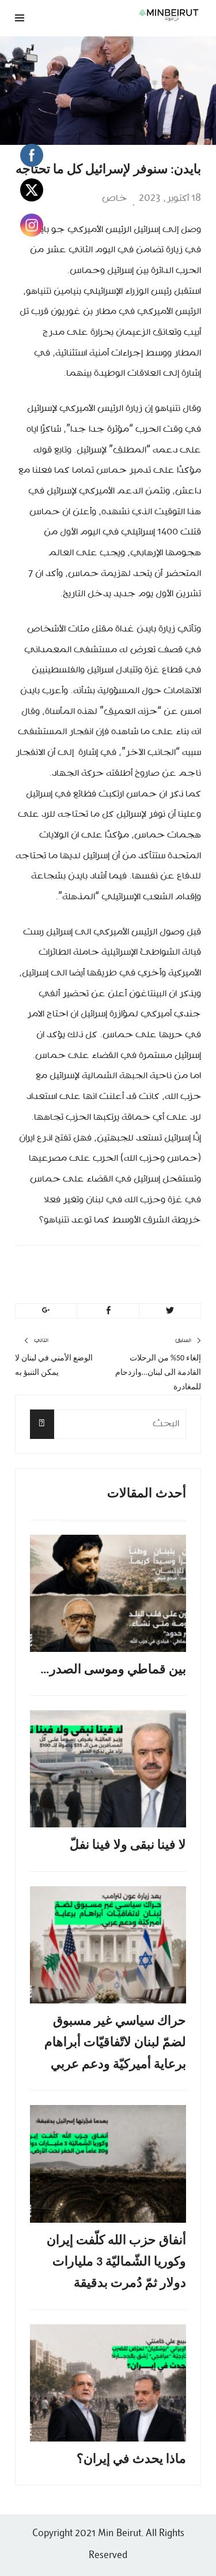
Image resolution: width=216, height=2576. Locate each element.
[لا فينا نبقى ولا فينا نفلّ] (108, 1769)
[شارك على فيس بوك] (108, 1311)
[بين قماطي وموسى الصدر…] (108, 1593)
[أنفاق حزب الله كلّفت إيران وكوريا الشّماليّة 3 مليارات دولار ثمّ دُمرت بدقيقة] (108, 2164)
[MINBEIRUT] (141, 15)
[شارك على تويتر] (170, 1311)
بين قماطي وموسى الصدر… (113, 1670)
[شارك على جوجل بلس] (46, 1311)
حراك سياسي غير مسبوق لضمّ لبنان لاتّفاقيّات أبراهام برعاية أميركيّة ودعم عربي (115, 2043)
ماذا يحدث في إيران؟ (131, 2460)
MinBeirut (131, 1271)
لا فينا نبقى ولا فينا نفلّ (128, 1846)
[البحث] (42, 1424)
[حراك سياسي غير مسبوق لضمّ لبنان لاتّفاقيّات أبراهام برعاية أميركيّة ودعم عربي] (108, 1945)
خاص (115, 199)
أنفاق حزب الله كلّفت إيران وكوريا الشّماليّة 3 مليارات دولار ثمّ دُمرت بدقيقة (116, 2263)
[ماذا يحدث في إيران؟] (108, 2383)
